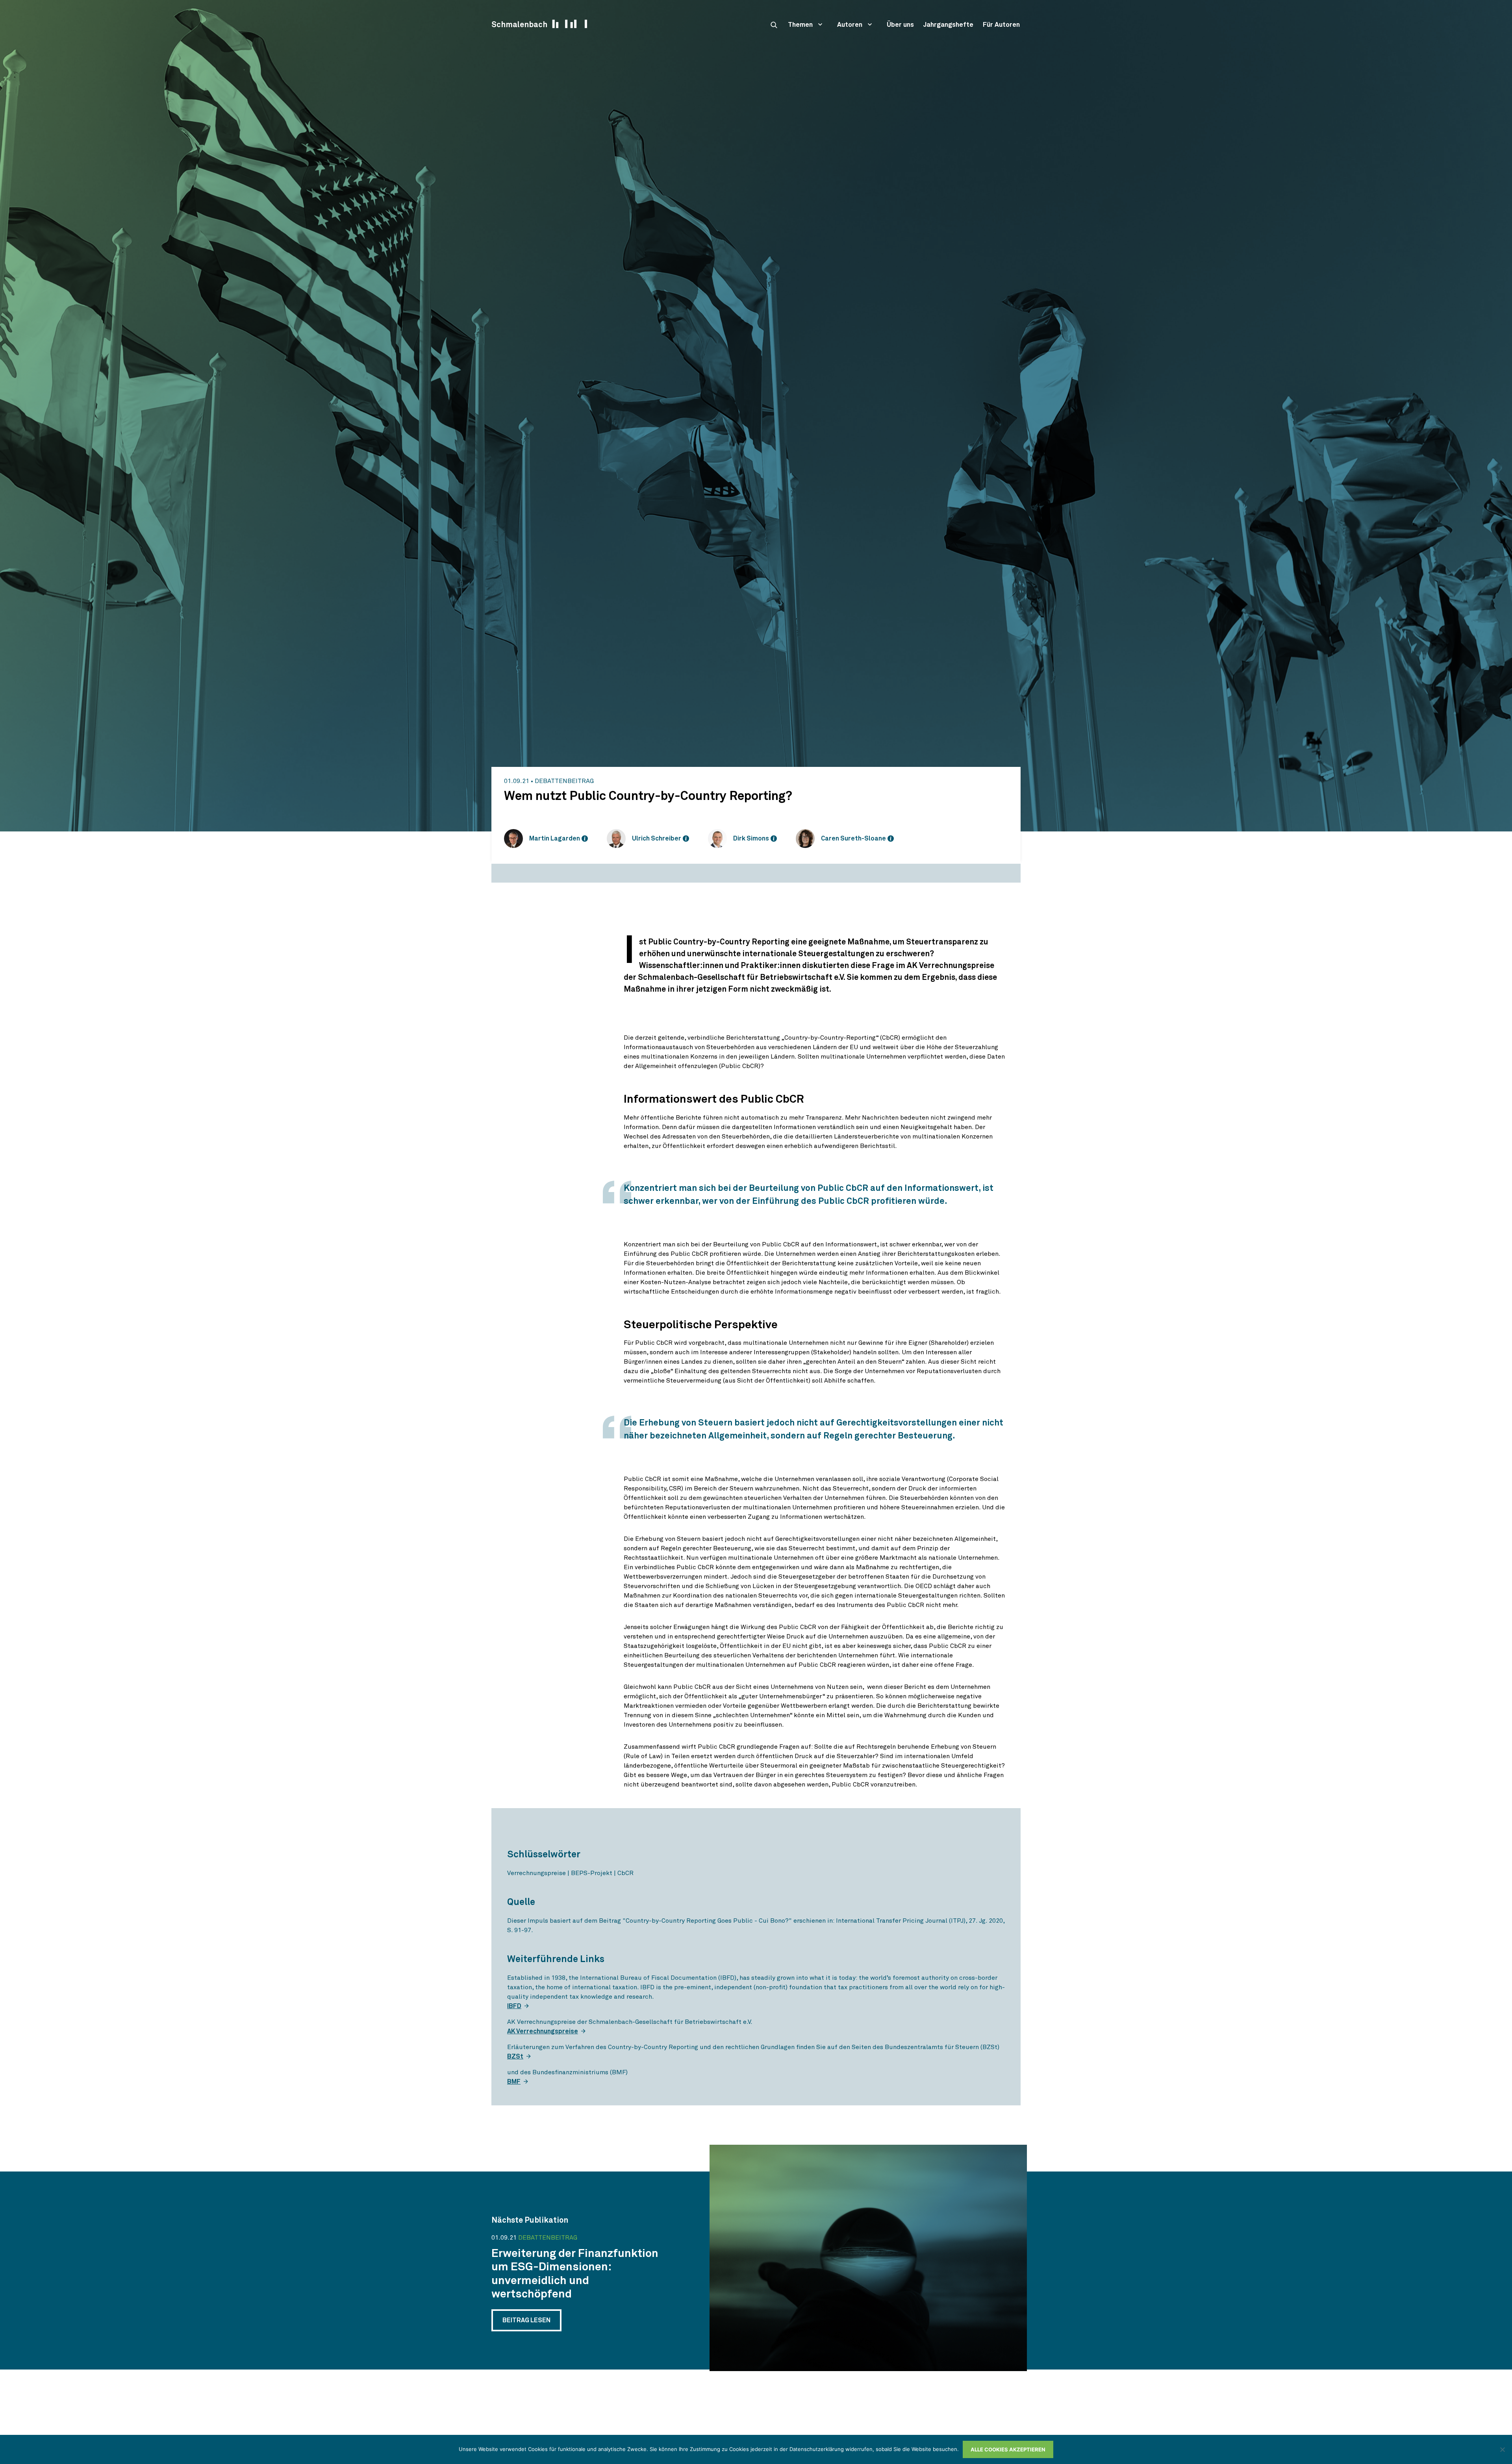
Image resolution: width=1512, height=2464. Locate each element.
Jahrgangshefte (948, 25)
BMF (514, 2082)
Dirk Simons (751, 839)
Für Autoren (1001, 25)
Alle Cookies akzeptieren (1008, 2449)
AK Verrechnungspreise (543, 2031)
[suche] (774, 25)
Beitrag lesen (526, 2320)
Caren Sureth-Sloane (853, 839)
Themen (800, 25)
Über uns (900, 25)
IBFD (514, 2006)
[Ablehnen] (1502, 2449)
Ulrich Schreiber (657, 839)
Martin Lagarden (555, 839)
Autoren (850, 25)
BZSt (515, 2057)
